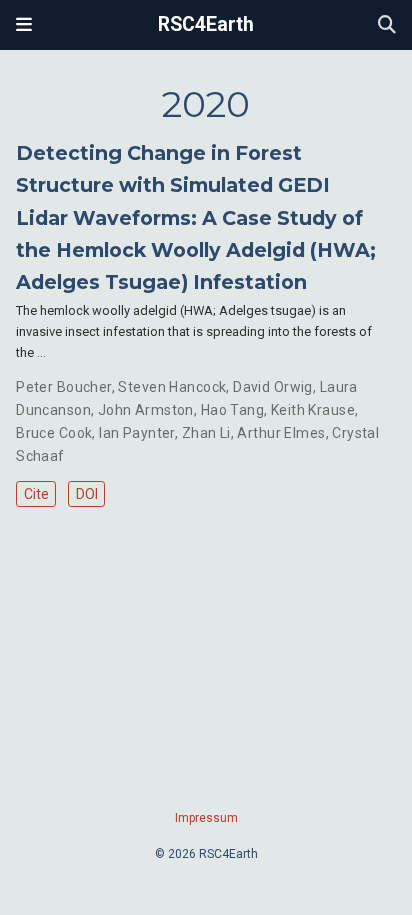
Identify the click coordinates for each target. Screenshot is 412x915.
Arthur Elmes (281, 433)
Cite (36, 494)
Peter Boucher (63, 387)
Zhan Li (206, 433)
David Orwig (273, 387)
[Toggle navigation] (24, 25)
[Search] (387, 25)
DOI (87, 494)
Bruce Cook (54, 433)
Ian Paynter (137, 433)
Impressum (206, 818)
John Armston (146, 410)
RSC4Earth (206, 24)
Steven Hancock (172, 387)
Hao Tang (232, 410)
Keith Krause (313, 410)
